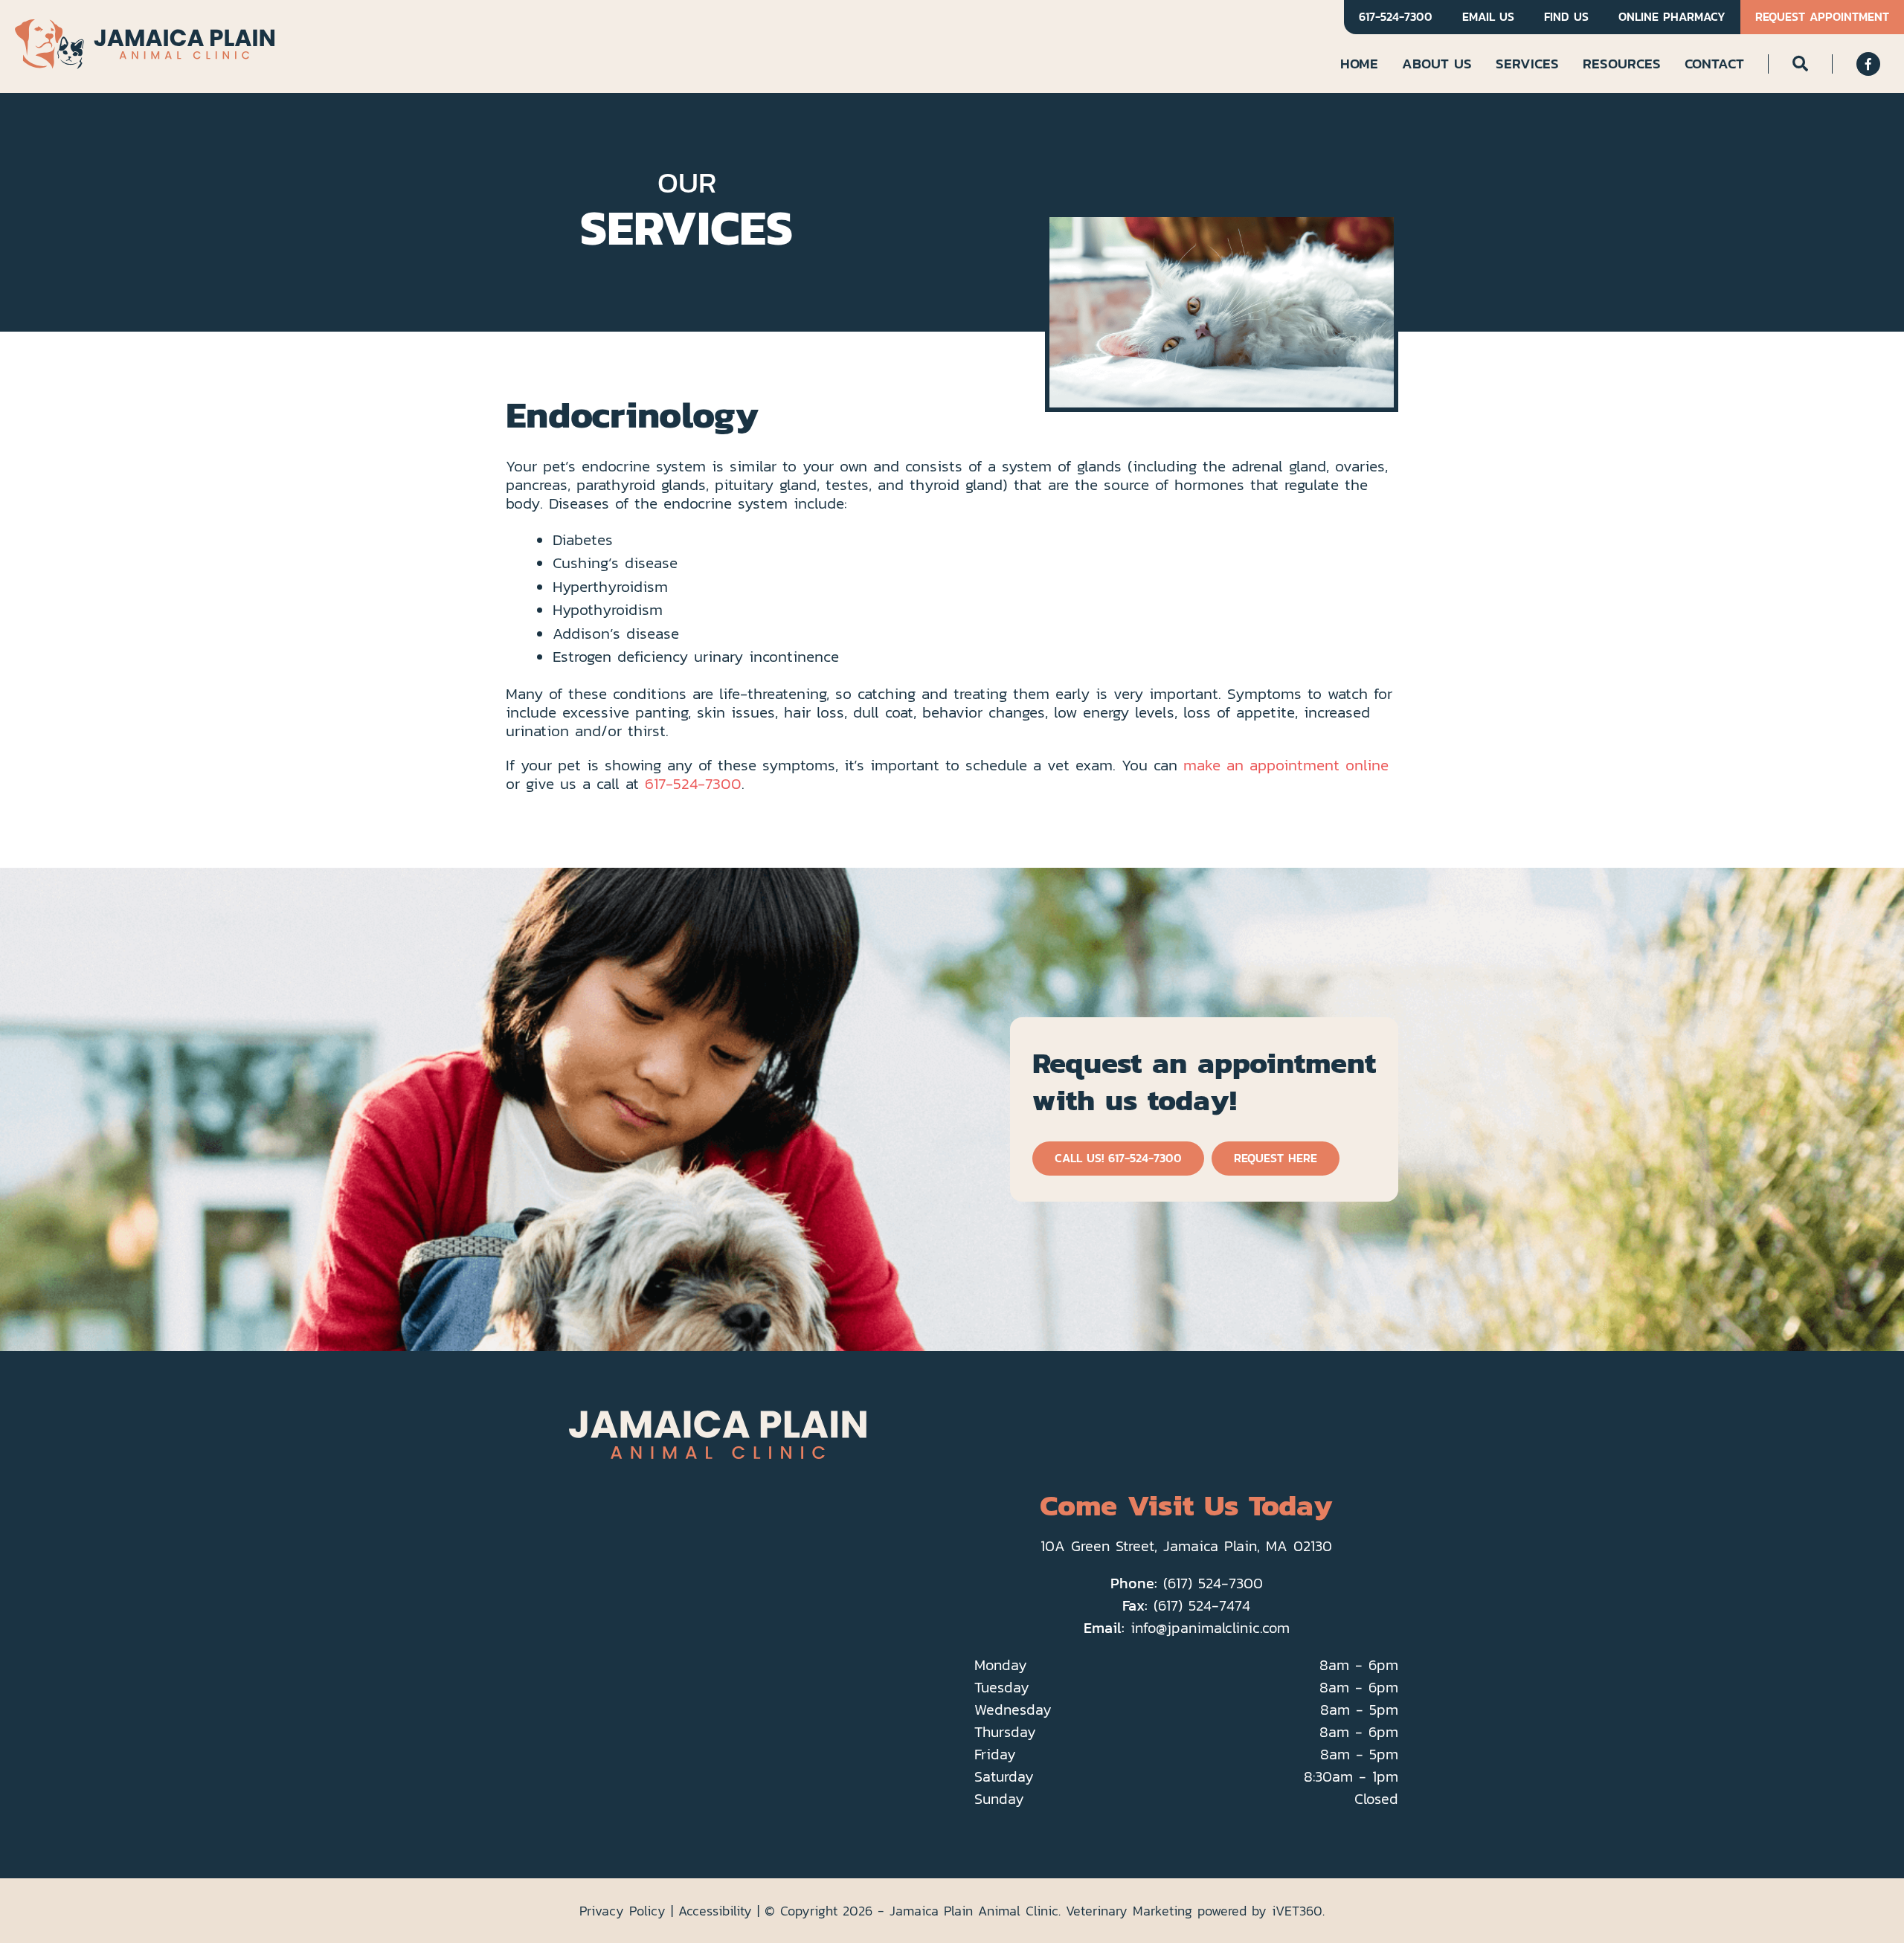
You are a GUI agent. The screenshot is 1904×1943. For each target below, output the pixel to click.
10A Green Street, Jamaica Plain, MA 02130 (1186, 1546)
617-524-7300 (1396, 17)
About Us (1437, 63)
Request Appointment (1822, 17)
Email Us (1488, 17)
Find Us (1566, 17)
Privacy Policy (623, 1911)
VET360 (1297, 1911)
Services (1527, 63)
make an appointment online (1286, 765)
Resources (1622, 63)
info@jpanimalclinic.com (1210, 1628)
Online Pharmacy (1672, 17)
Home (1359, 63)
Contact (1714, 63)
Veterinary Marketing (1129, 1911)
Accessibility (715, 1911)
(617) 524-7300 (1213, 1583)
